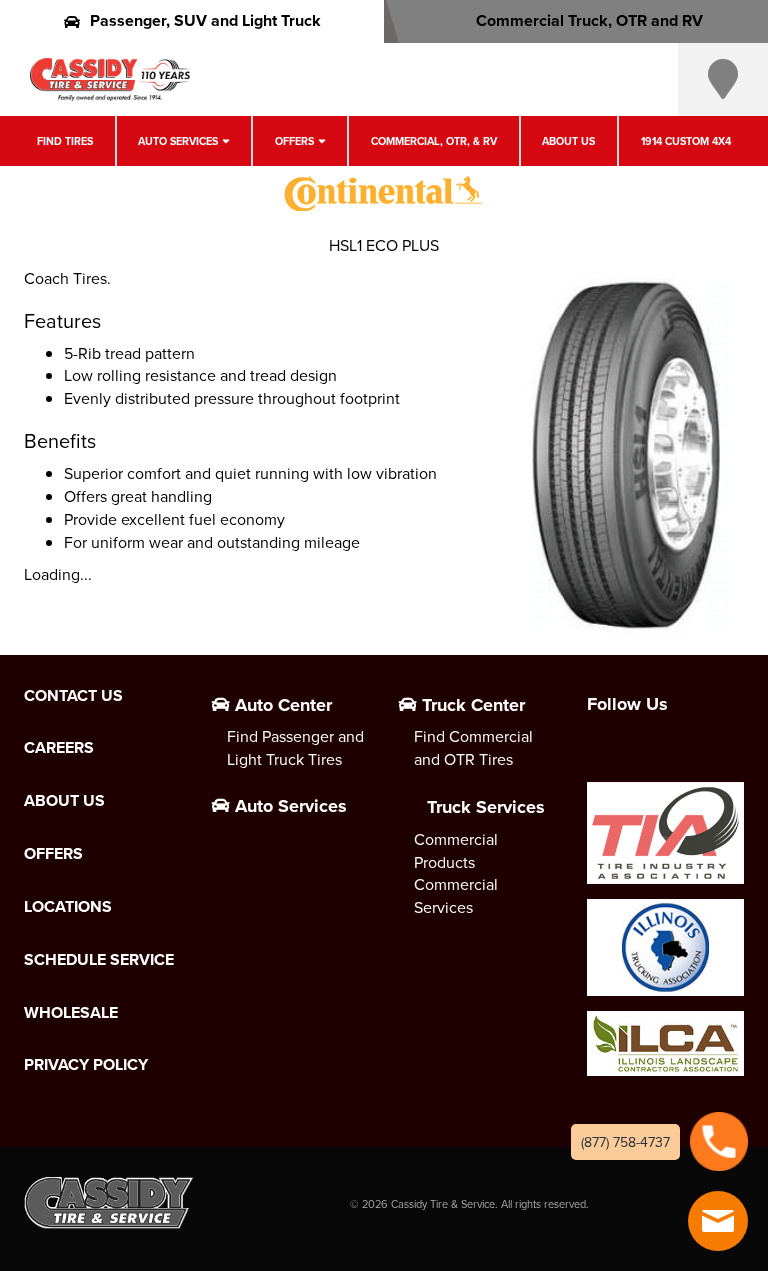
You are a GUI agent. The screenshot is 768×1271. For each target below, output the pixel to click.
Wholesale (71, 1013)
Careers (59, 748)
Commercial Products (456, 850)
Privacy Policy (86, 1065)
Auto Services (178, 141)
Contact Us (73, 696)
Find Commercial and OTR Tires (473, 747)
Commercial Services (456, 895)
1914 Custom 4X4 (686, 141)
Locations (68, 907)
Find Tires (65, 141)
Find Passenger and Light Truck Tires (295, 747)
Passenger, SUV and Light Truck (205, 20)
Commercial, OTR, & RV (434, 141)
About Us (568, 141)
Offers (294, 141)
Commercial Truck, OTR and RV (589, 20)
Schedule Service (99, 960)
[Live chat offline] (718, 1221)
